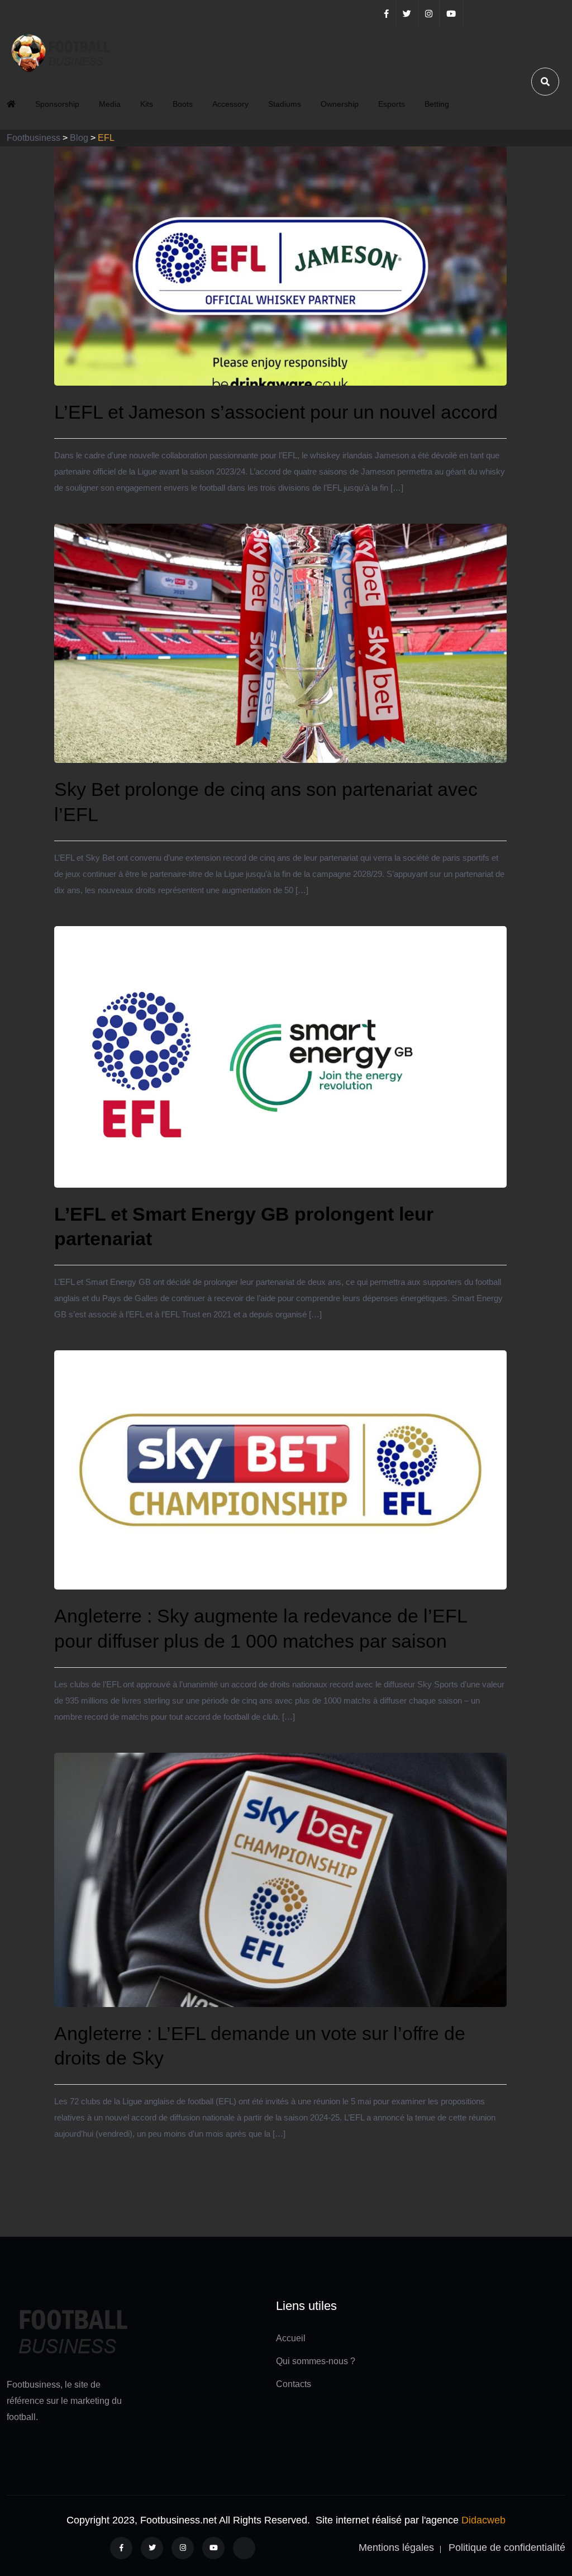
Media (110, 104)
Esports (392, 104)
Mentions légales (396, 2547)
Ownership (340, 104)
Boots (183, 104)
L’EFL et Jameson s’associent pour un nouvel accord (276, 412)
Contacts (294, 2384)
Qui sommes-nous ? (316, 2361)
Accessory (230, 104)
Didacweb (483, 2520)
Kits (147, 104)
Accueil (291, 2338)
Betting (437, 104)
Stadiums (285, 104)
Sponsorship (57, 104)
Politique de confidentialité (507, 2547)
